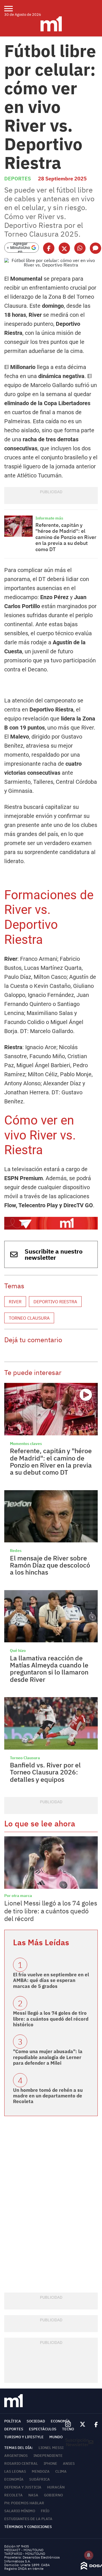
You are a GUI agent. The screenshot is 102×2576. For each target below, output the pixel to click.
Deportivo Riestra (55, 1302)
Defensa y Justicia (23, 2487)
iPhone (50, 2463)
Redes (16, 1551)
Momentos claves (26, 1444)
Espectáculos (43, 2429)
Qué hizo (18, 1651)
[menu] (12, 8)
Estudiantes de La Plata (28, 2519)
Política (13, 2421)
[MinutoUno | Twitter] (83, 2424)
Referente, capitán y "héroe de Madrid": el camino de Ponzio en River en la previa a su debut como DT (66, 537)
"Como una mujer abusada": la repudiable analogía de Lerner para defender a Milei (48, 2057)
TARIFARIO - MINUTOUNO (25, 2554)
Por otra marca (18, 1896)
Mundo (56, 2437)
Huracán (56, 2487)
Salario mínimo (20, 2511)
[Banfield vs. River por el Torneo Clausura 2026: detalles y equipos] (51, 1723)
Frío (45, 2511)
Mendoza (41, 2471)
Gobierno (53, 2495)
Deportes (18, 179)
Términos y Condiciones (28, 2527)
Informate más (49, 518)
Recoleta (13, 2495)
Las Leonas (15, 2471)
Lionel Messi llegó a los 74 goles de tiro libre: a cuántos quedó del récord (51, 1911)
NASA (33, 2495)
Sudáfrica (40, 2479)
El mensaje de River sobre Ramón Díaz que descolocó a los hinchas (50, 1565)
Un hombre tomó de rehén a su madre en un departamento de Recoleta (48, 2096)
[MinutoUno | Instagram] (68, 2425)
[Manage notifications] (89, 2555)
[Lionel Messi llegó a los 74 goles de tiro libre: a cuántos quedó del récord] (51, 1863)
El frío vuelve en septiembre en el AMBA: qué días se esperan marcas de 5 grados (51, 1980)
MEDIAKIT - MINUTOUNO (24, 2550)
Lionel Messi (51, 2448)
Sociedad (36, 2421)
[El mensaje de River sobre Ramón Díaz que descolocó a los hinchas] (51, 1516)
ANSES (69, 2463)
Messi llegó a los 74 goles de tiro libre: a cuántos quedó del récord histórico (51, 2019)
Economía (60, 2421)
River (15, 1302)
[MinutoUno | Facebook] (94, 2424)
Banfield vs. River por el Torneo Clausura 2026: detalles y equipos (45, 1772)
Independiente (48, 2456)
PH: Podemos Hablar (24, 2503)
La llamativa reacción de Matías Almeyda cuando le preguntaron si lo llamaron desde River (49, 1669)
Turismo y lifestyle (24, 2437)
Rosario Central (21, 2463)
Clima (61, 2471)
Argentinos (16, 2456)
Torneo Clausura (29, 1318)
